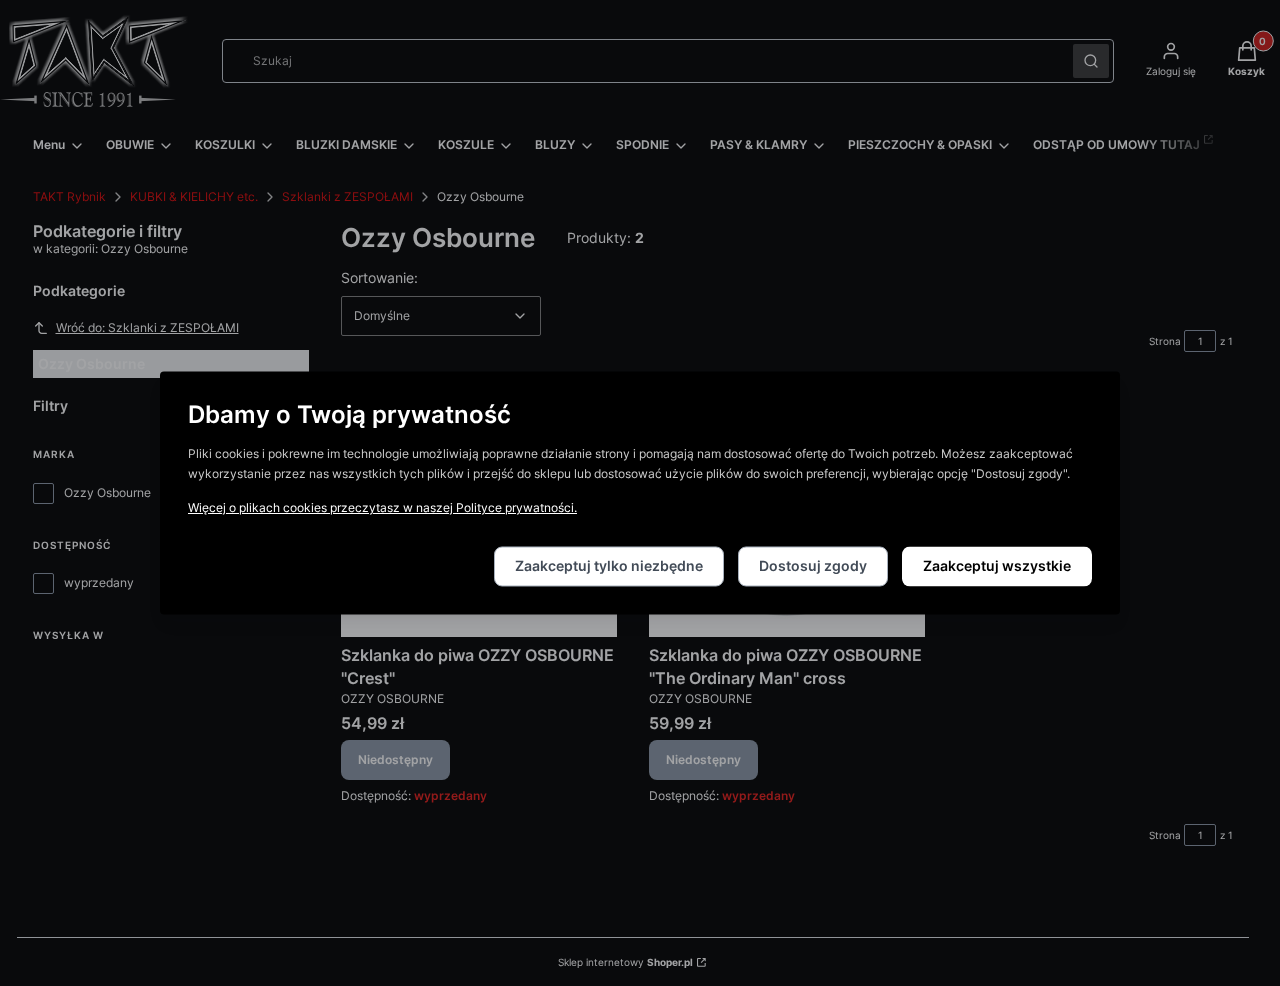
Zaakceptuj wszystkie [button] (997, 566)
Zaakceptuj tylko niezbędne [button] (609, 566)
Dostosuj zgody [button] (813, 566)
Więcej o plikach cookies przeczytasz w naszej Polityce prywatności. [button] (382, 508)
